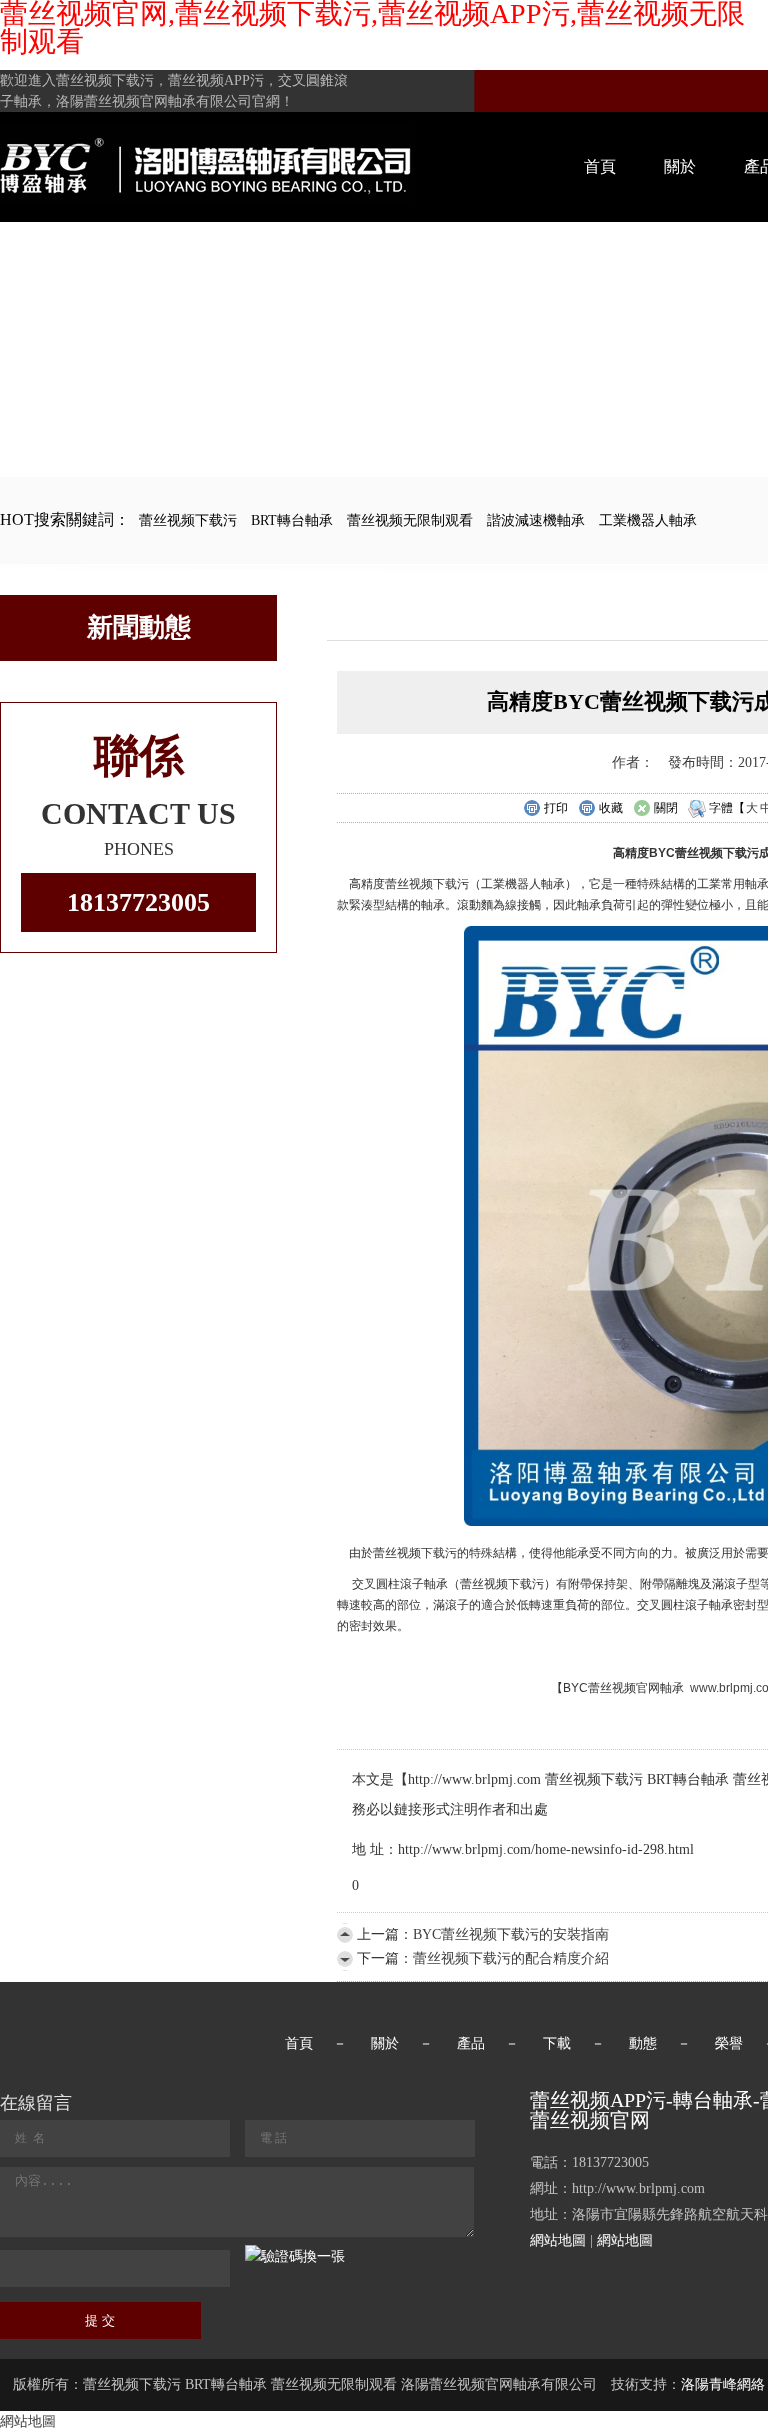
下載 (557, 2043)
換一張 (324, 2256)
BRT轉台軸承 (292, 520)
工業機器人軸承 (648, 520)
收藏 (611, 808)
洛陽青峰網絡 (723, 2384)
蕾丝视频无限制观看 (410, 520)
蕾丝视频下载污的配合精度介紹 (511, 1958)
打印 (556, 808)
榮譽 (729, 2043)
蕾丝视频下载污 (188, 520)
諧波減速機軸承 (536, 520)
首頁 (600, 166)
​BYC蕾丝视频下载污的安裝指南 (511, 1934)
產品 (471, 2043)
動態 (643, 2043)
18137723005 (138, 902)
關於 (680, 166)
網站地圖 (558, 2240)
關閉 (666, 808)
